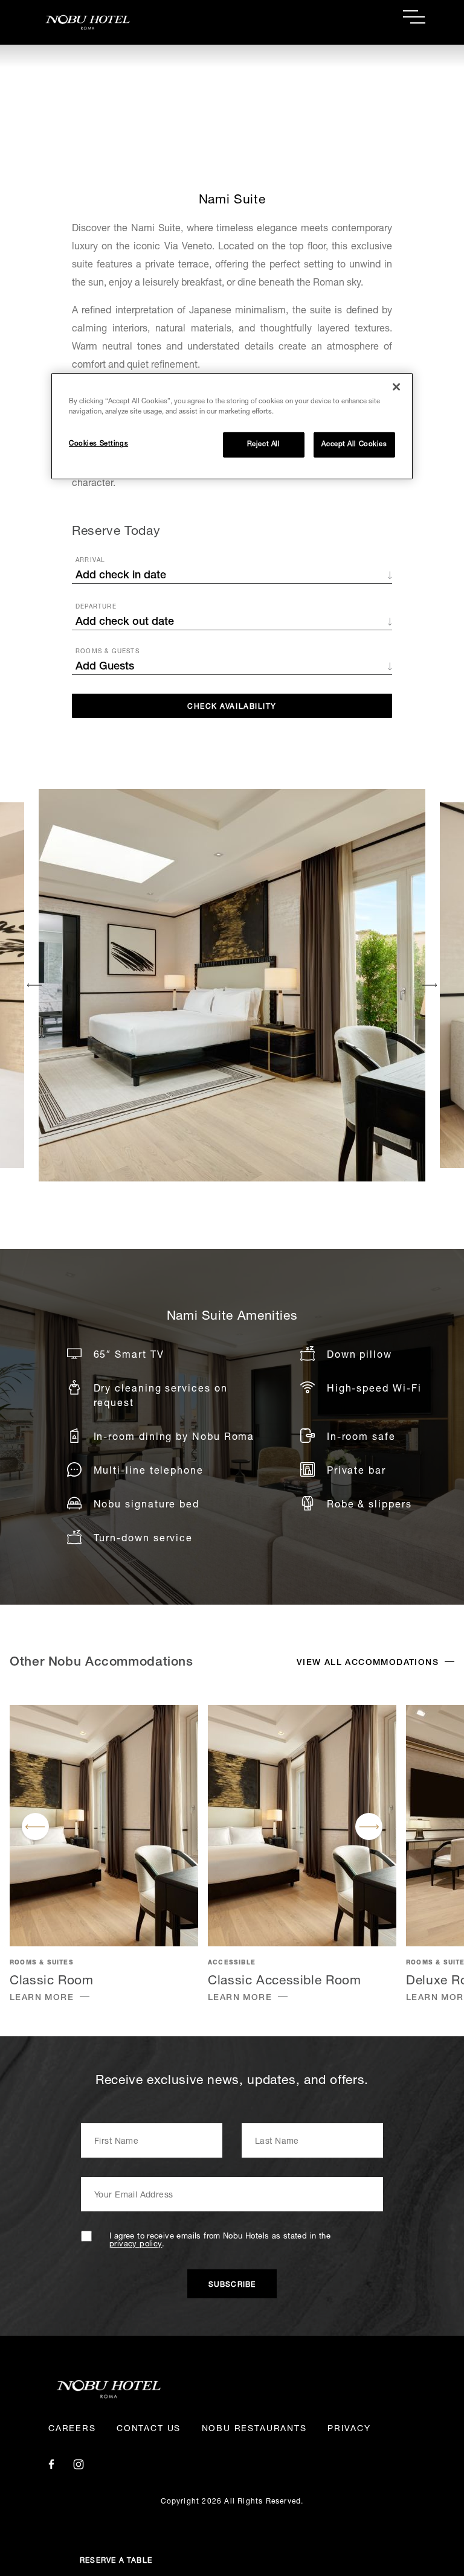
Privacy (349, 2429)
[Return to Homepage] (135, 22)
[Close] (396, 387)
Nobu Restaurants (254, 2429)
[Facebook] (51, 2465)
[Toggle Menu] (414, 17)
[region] (232, 426)
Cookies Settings (98, 444)
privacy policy (136, 2245)
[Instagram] (79, 2465)
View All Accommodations (368, 1663)
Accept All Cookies (354, 445)
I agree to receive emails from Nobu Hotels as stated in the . (220, 2241)
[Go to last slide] (35, 985)
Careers (72, 2429)
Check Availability (232, 707)
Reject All (264, 445)
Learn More (42, 1998)
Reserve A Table (116, 2561)
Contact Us (149, 2429)
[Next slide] (429, 985)
